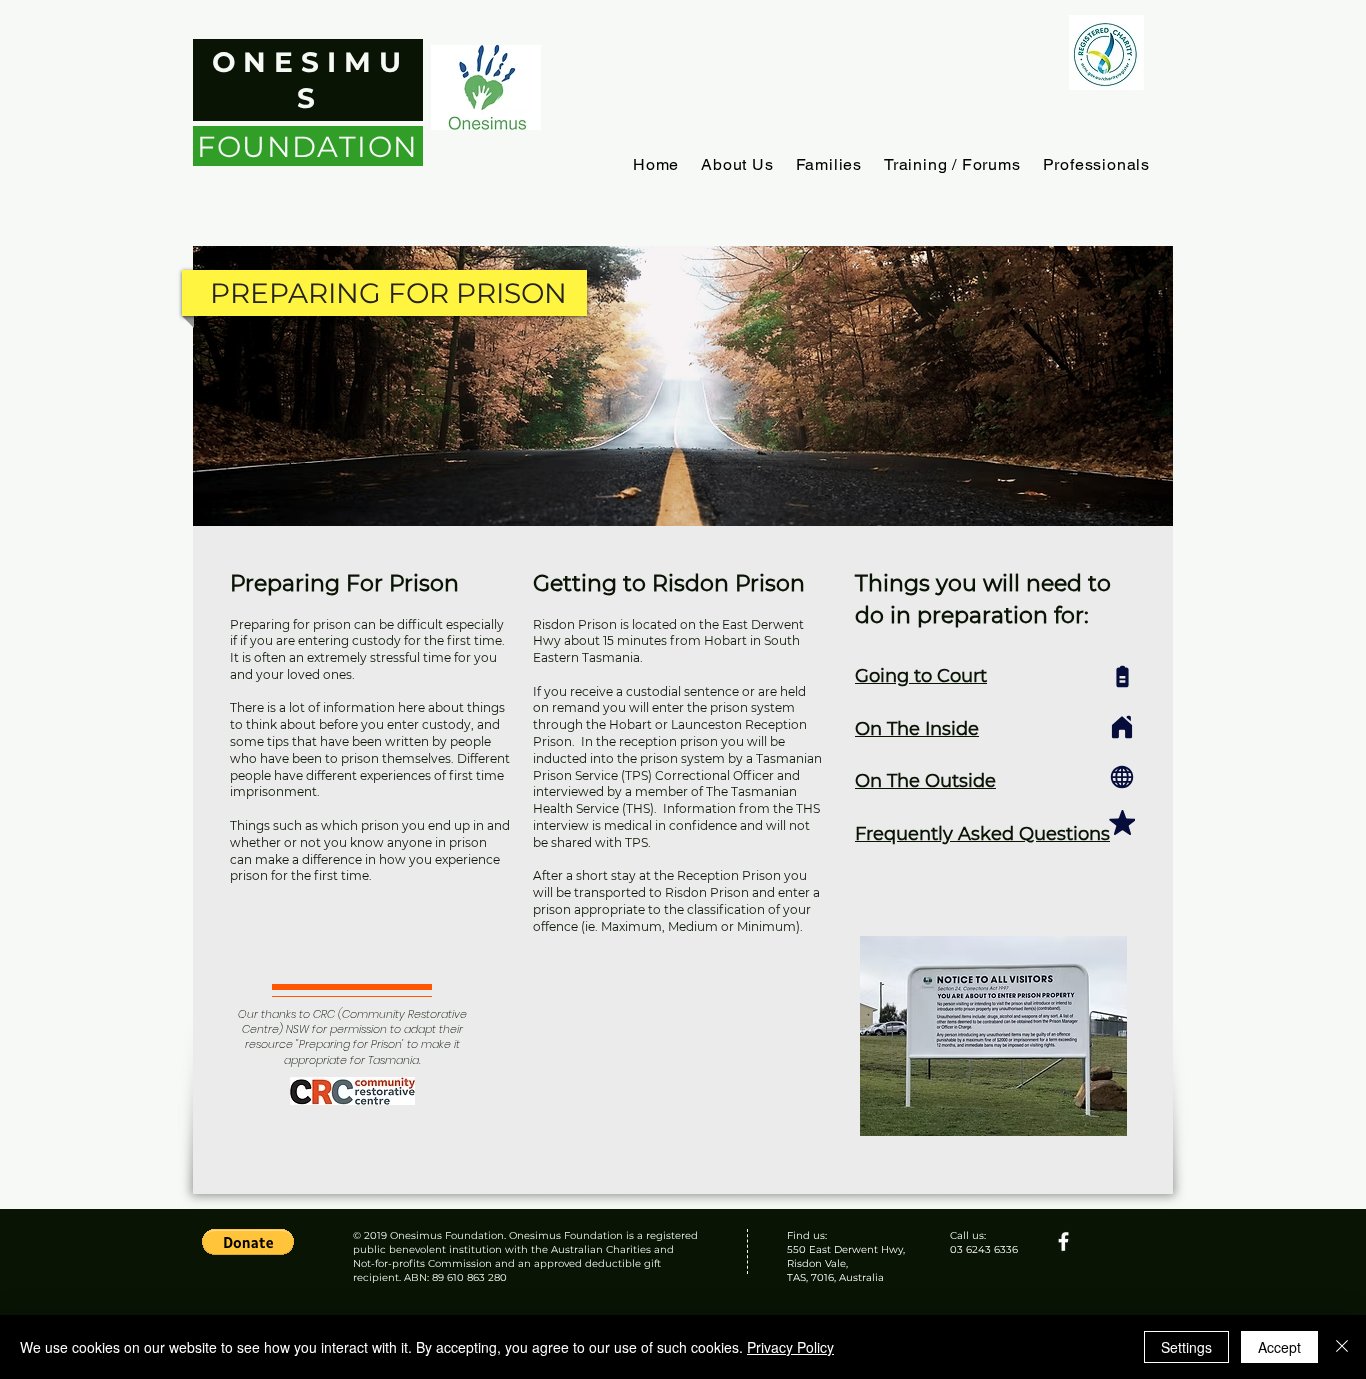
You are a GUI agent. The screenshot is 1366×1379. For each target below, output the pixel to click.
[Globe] (1122, 777)
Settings (1186, 1347)
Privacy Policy (790, 1347)
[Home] (1122, 727)
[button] (737, 164)
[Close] (1342, 1347)
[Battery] (1122, 676)
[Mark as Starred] (1122, 823)
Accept (1279, 1347)
